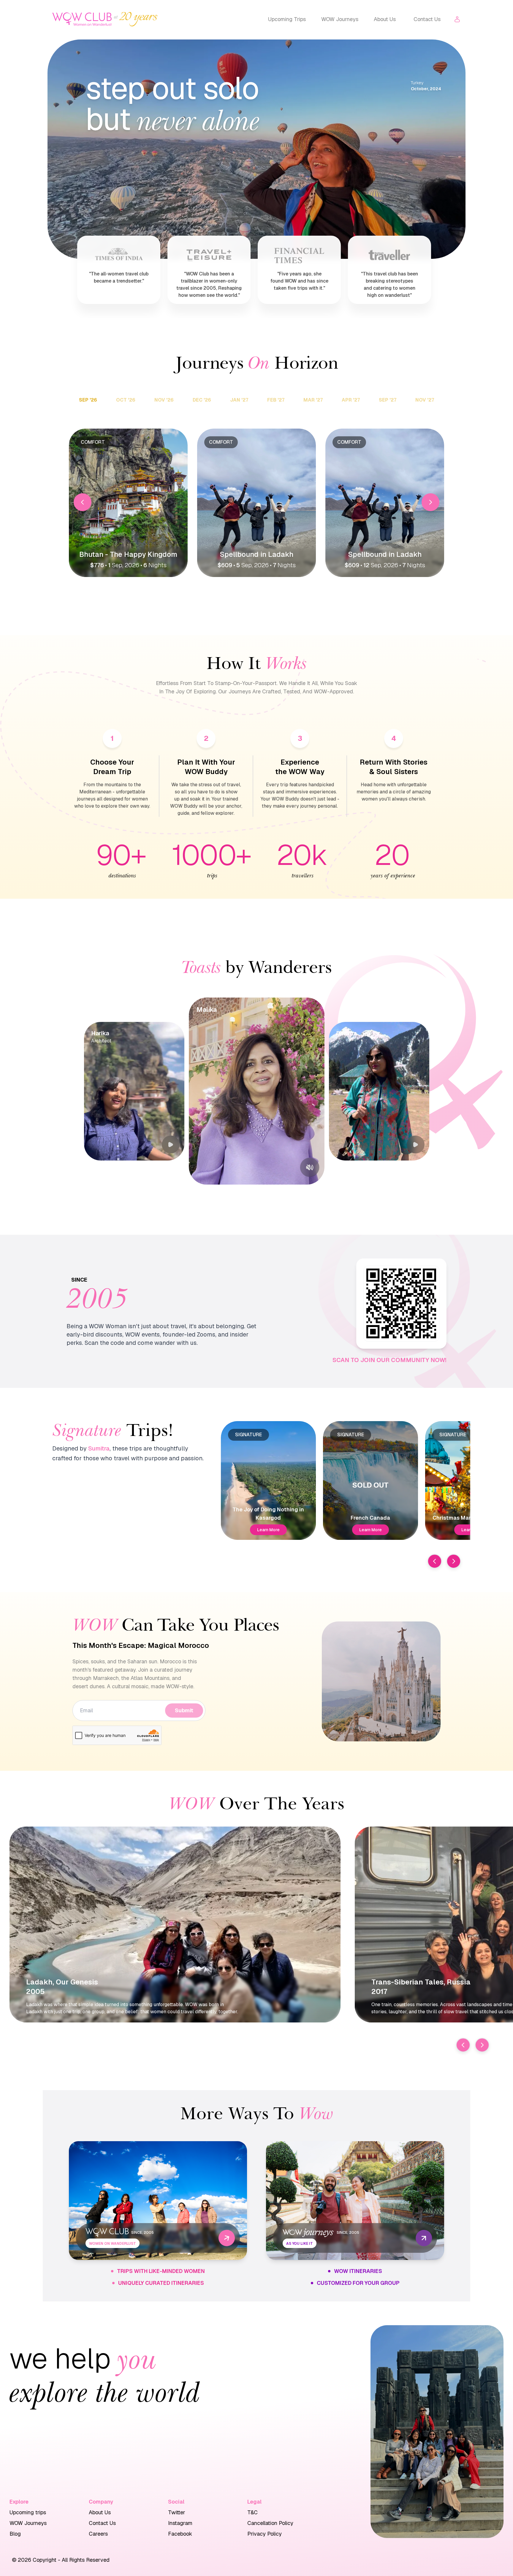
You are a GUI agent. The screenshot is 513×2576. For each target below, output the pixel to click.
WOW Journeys (340, 19)
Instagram (180, 2523)
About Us (385, 19)
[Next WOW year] (482, 2045)
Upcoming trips (28, 2512)
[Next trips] (430, 502)
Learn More (268, 1530)
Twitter (177, 2512)
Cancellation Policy (270, 2523)
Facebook (180, 2534)
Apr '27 (351, 400)
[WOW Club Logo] (82, 19)
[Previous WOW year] (463, 2045)
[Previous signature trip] (435, 1561)
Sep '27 (388, 400)
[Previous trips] (83, 502)
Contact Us (427, 19)
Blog (15, 2534)
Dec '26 (202, 400)
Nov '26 (164, 400)
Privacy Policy (265, 2534)
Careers (98, 2534)
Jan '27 (239, 400)
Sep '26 (88, 400)
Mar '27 (313, 400)
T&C (252, 2512)
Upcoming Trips (287, 19)
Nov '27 (425, 400)
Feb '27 (276, 400)
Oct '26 (126, 400)
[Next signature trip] (454, 1561)
